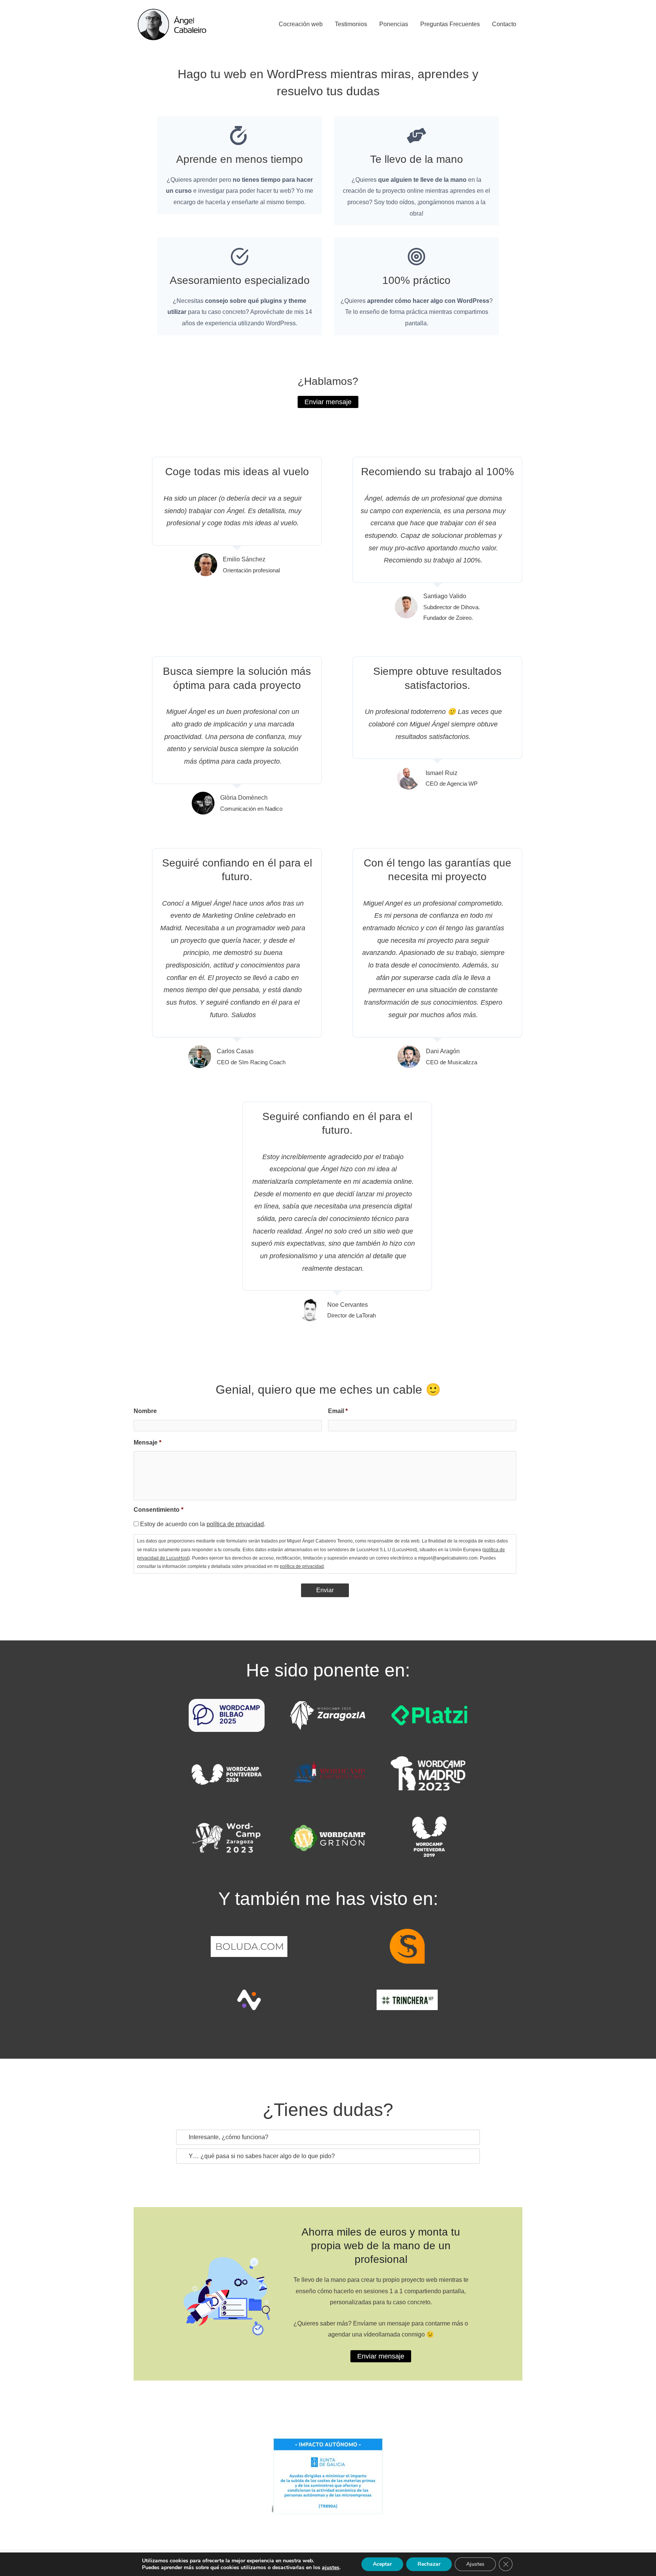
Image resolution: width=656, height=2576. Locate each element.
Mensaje (147, 1442)
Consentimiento (158, 1510)
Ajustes (475, 2564)
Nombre (145, 1411)
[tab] (328, 2137)
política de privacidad (235, 1524)
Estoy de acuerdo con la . (203, 1524)
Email (338, 1411)
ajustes (331, 2568)
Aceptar (382, 2564)
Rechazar (429, 2564)
